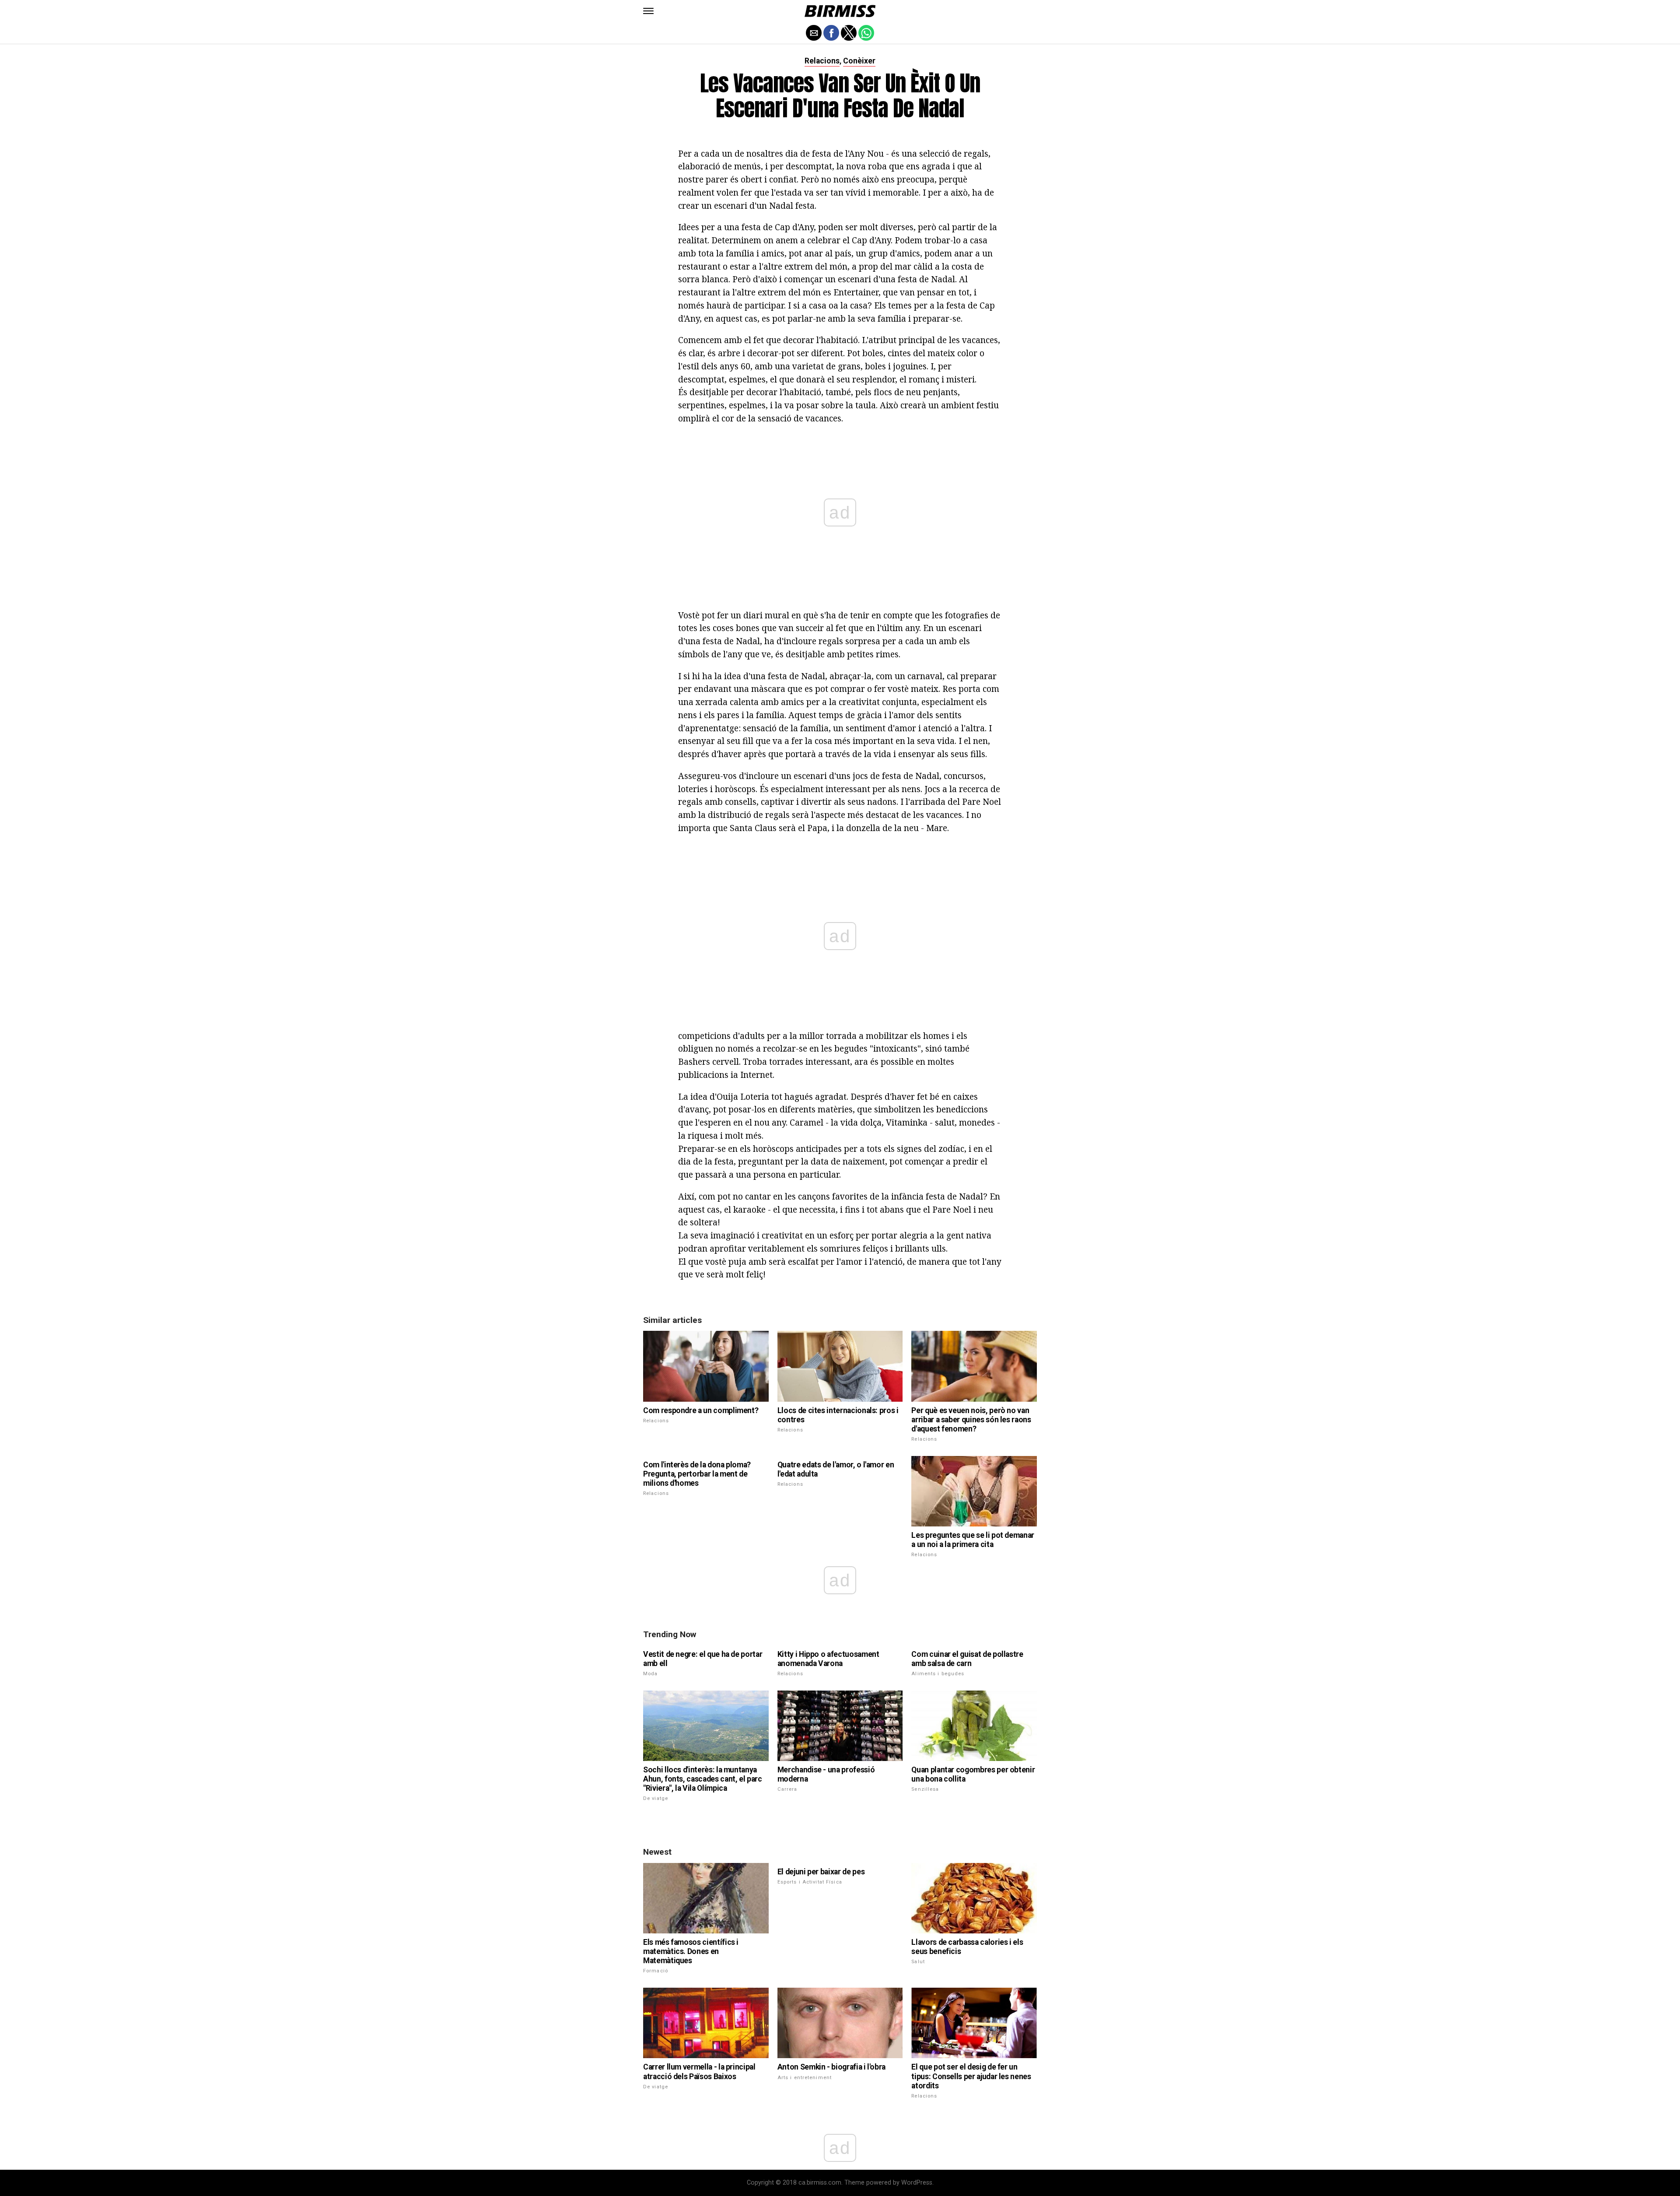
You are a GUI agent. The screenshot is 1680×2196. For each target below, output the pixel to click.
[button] (648, 11)
